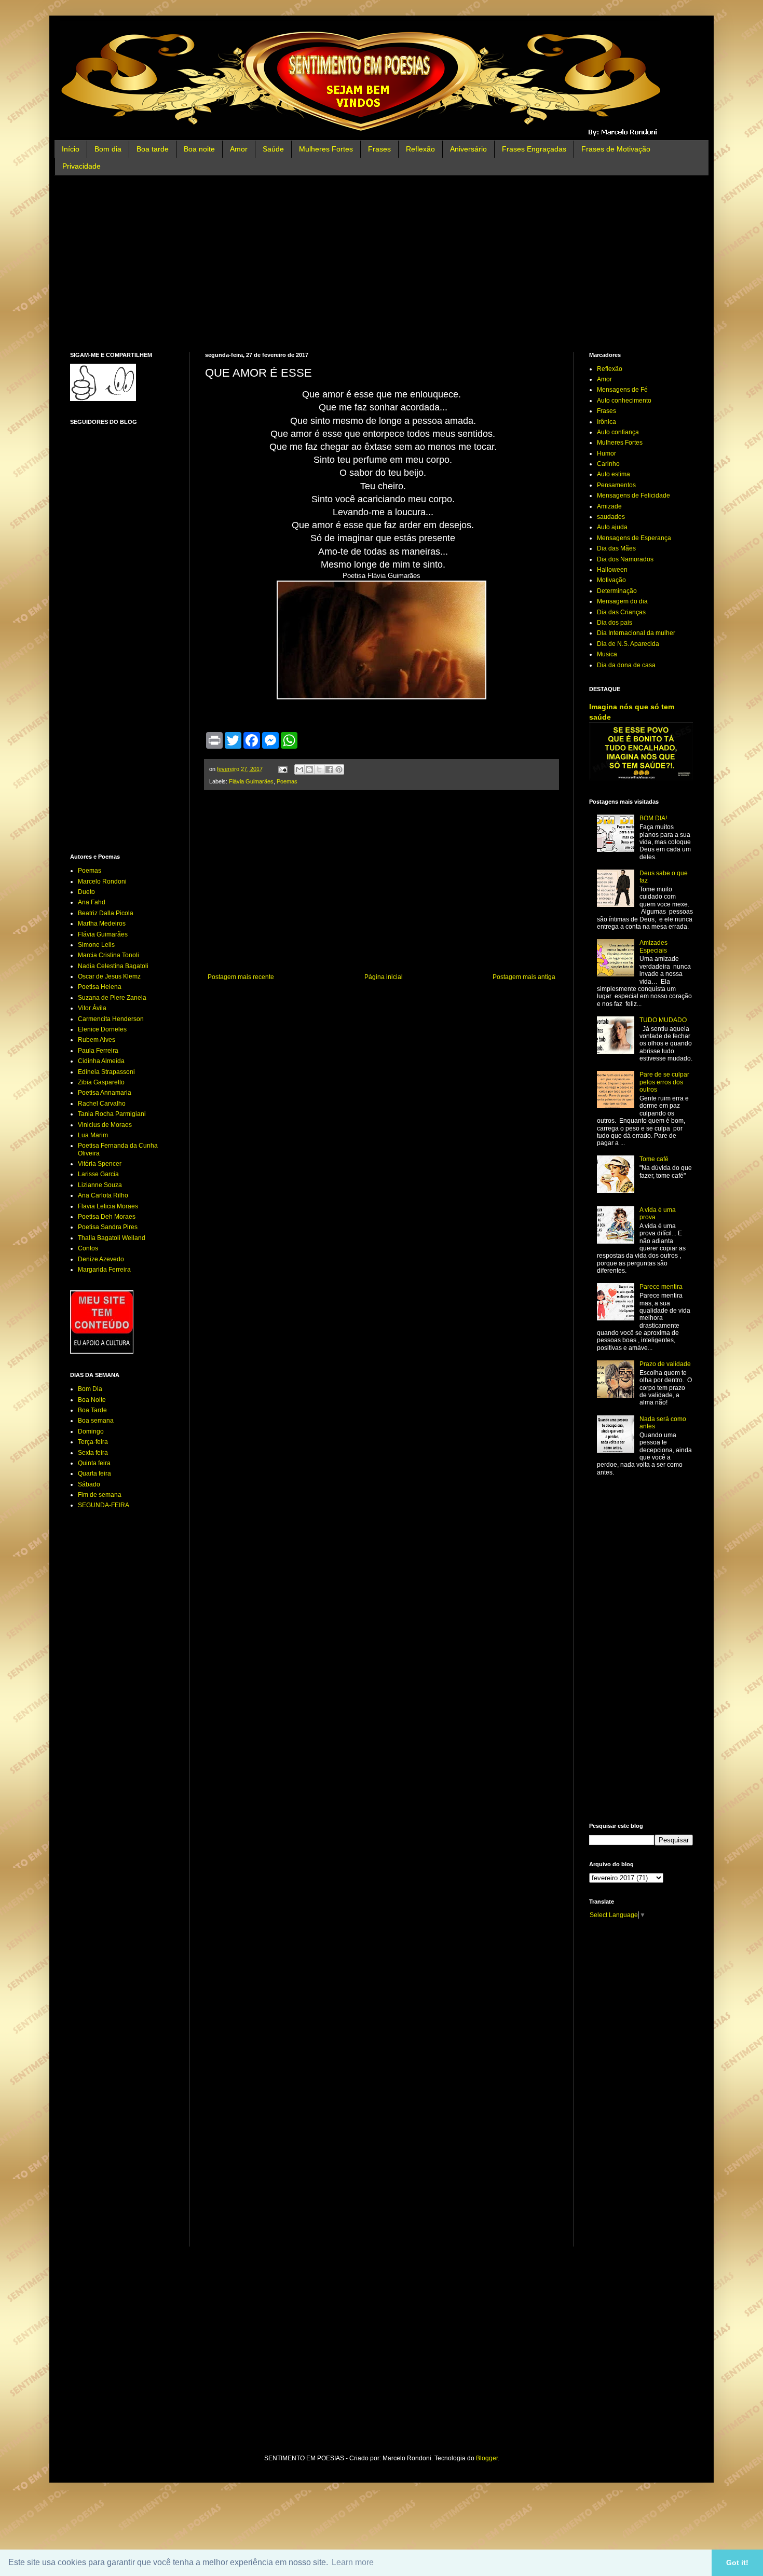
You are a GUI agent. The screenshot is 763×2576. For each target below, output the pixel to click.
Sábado (89, 1484)
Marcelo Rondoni (102, 881)
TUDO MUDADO (663, 1020)
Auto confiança (618, 432)
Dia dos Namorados (625, 559)
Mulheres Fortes (326, 149)
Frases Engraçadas (534, 149)
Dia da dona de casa (626, 665)
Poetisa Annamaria (105, 1093)
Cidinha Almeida (101, 1061)
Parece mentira (661, 1287)
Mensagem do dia (622, 601)
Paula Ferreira (98, 1051)
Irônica (607, 422)
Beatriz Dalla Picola (106, 913)
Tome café (654, 1159)
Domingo (91, 1431)
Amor (239, 149)
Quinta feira (94, 1463)
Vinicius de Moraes (105, 1125)
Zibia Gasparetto (101, 1082)
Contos (88, 1248)
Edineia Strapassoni (106, 1072)
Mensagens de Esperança (634, 538)
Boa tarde (153, 149)
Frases (379, 149)
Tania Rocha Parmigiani (112, 1114)
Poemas (287, 781)
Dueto (86, 892)
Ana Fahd (92, 902)
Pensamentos (616, 485)
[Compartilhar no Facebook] (329, 769)
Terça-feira (93, 1442)
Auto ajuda (612, 527)
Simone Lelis (96, 945)
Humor (607, 453)
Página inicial (384, 977)
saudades (611, 517)
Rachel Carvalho (102, 1104)
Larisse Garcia (98, 1174)
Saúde (273, 149)
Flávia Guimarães (251, 781)
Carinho (608, 464)
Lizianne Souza (100, 1185)
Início (71, 149)
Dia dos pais (615, 623)
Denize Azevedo (101, 1259)
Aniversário (468, 149)
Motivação (611, 580)
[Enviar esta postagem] (282, 769)
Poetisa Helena (100, 987)
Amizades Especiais (653, 946)
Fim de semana (100, 1495)
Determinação (617, 591)
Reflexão (420, 149)
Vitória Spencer (100, 1164)
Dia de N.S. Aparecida (628, 644)
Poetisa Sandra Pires (108, 1227)
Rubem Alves (97, 1040)
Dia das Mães (616, 548)
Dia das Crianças (621, 612)
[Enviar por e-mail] (299, 769)
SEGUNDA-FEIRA (104, 1505)
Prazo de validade (665, 1364)
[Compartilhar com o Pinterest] (339, 769)
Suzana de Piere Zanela (112, 998)
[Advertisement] (382, 264)
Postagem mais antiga (524, 977)
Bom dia (108, 149)
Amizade (609, 506)
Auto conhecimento (624, 401)
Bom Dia (90, 1389)
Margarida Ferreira (104, 1270)
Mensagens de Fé (622, 390)
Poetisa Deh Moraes (107, 1217)
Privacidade (81, 166)
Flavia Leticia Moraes (108, 1206)
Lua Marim (93, 1135)
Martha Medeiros (102, 924)
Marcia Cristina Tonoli (108, 955)
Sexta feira (93, 1453)
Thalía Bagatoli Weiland (112, 1238)
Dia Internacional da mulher (636, 633)
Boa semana (96, 1421)
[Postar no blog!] (309, 769)
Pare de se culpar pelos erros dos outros (664, 1082)
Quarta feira (94, 1473)
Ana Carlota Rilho (103, 1195)
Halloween (612, 570)
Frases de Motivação (616, 149)
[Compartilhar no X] (319, 769)
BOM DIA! (653, 818)
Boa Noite (92, 1400)
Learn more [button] (353, 2562)
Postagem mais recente (241, 977)
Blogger (487, 2458)
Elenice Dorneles (102, 1029)
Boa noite (199, 149)
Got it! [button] (737, 2563)
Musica (607, 654)
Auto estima (614, 474)
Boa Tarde (92, 1410)
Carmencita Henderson (111, 1019)
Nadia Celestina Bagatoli (113, 966)
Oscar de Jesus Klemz (109, 976)
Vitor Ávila (92, 1008)
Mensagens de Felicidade (633, 495)
